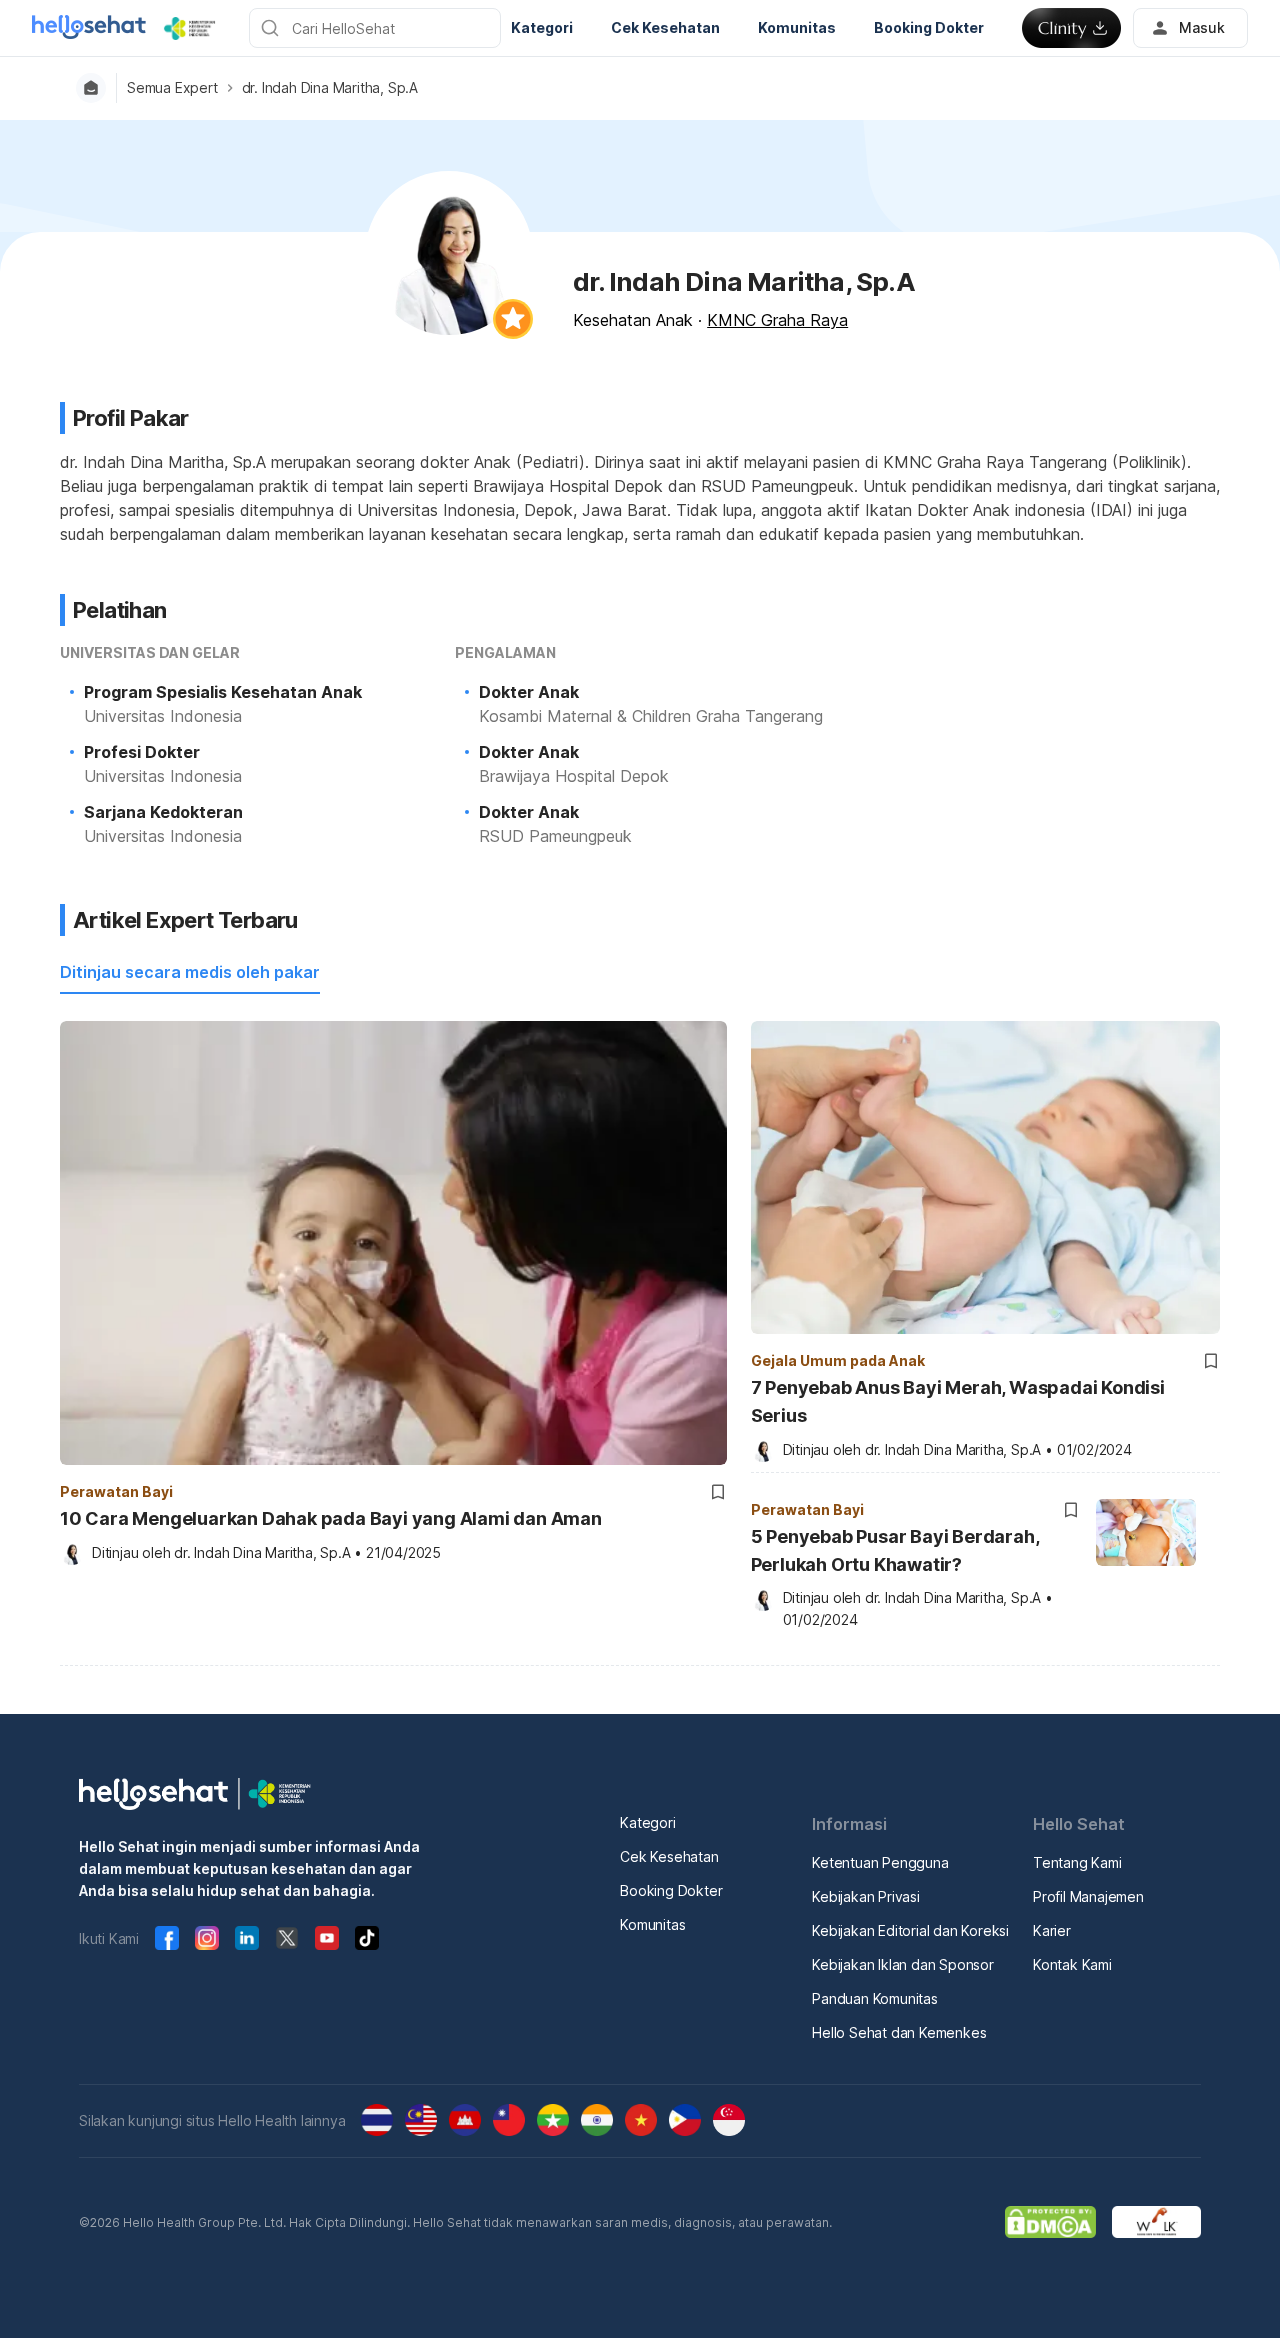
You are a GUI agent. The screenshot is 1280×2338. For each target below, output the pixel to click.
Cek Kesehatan (669, 1856)
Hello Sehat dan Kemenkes (899, 2032)
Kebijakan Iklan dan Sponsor (903, 1964)
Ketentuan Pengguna (880, 1862)
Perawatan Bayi (116, 1491)
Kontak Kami (1072, 1964)
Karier (1052, 1930)
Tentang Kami (1077, 1862)
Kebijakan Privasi (866, 1896)
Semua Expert (172, 88)
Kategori (647, 1822)
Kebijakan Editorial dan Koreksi (910, 1930)
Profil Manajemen (1088, 1896)
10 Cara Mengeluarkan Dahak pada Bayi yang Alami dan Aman (331, 1518)
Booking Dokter (671, 1890)
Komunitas (652, 1924)
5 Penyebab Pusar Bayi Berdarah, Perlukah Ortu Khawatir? (895, 1550)
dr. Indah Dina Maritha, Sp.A (330, 88)
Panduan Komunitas (875, 1998)
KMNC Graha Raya (777, 320)
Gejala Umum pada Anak (838, 1360)
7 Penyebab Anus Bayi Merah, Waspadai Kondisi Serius (958, 1401)
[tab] (190, 973)
